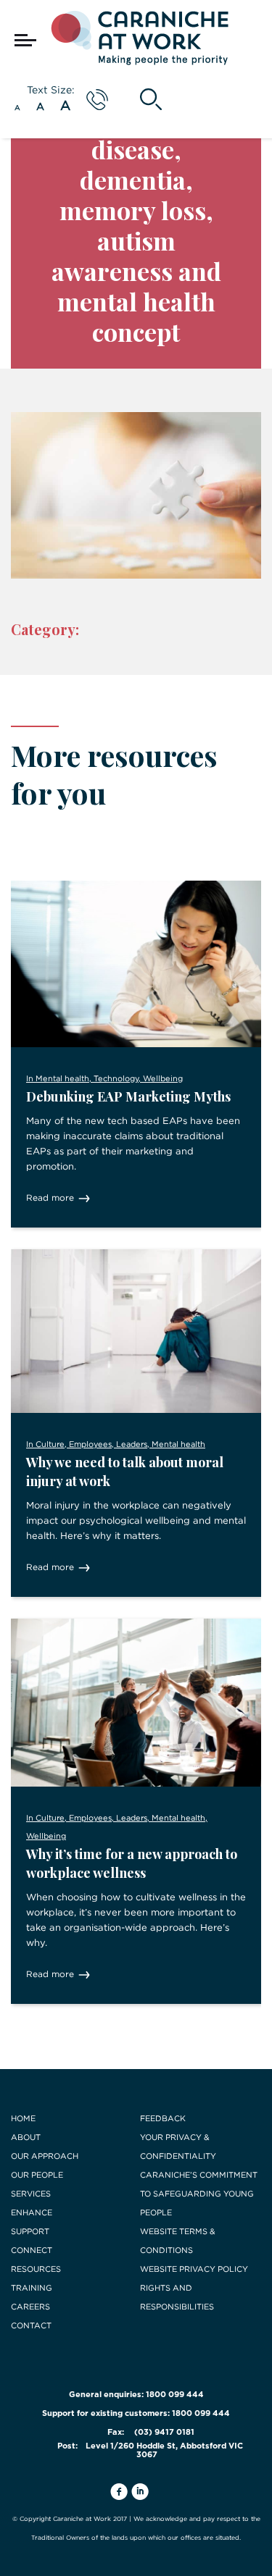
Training (32, 2288)
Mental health (62, 1078)
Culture (50, 1444)
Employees (90, 1444)
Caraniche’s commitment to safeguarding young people (199, 2194)
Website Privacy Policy (194, 2269)
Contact (31, 2325)
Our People (37, 2175)
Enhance (32, 2212)
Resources (36, 2269)
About (26, 2137)
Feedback (163, 2118)
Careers (30, 2307)
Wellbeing (163, 1078)
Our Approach (45, 2156)
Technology (116, 1078)
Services (31, 2194)
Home (23, 2118)
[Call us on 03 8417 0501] (97, 100)
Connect (32, 2250)
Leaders (132, 1444)
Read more (50, 1197)
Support (30, 2231)
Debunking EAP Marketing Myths (128, 1096)
